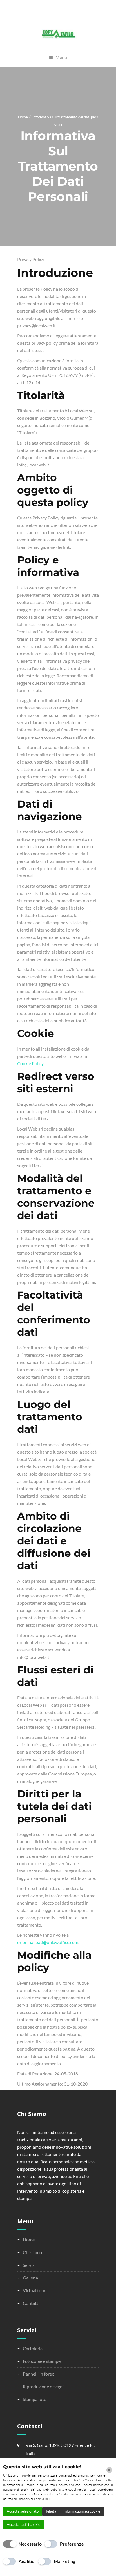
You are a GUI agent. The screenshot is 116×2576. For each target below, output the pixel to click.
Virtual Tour (34, 2290)
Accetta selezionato (23, 2511)
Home (23, 117)
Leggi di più (42, 2499)
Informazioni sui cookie (82, 2511)
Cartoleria (33, 2348)
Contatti (31, 2303)
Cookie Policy (30, 1063)
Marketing (65, 2561)
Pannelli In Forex (38, 2374)
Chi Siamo (32, 2252)
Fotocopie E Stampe (42, 2361)
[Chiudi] (109, 2470)
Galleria (30, 2278)
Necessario (30, 2544)
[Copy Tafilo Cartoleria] (58, 34)
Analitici (27, 2561)
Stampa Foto (35, 2399)
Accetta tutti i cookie (24, 2524)
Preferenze (72, 2544)
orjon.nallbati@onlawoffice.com (48, 1942)
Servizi (29, 2265)
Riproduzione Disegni (43, 2386)
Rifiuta (51, 2511)
